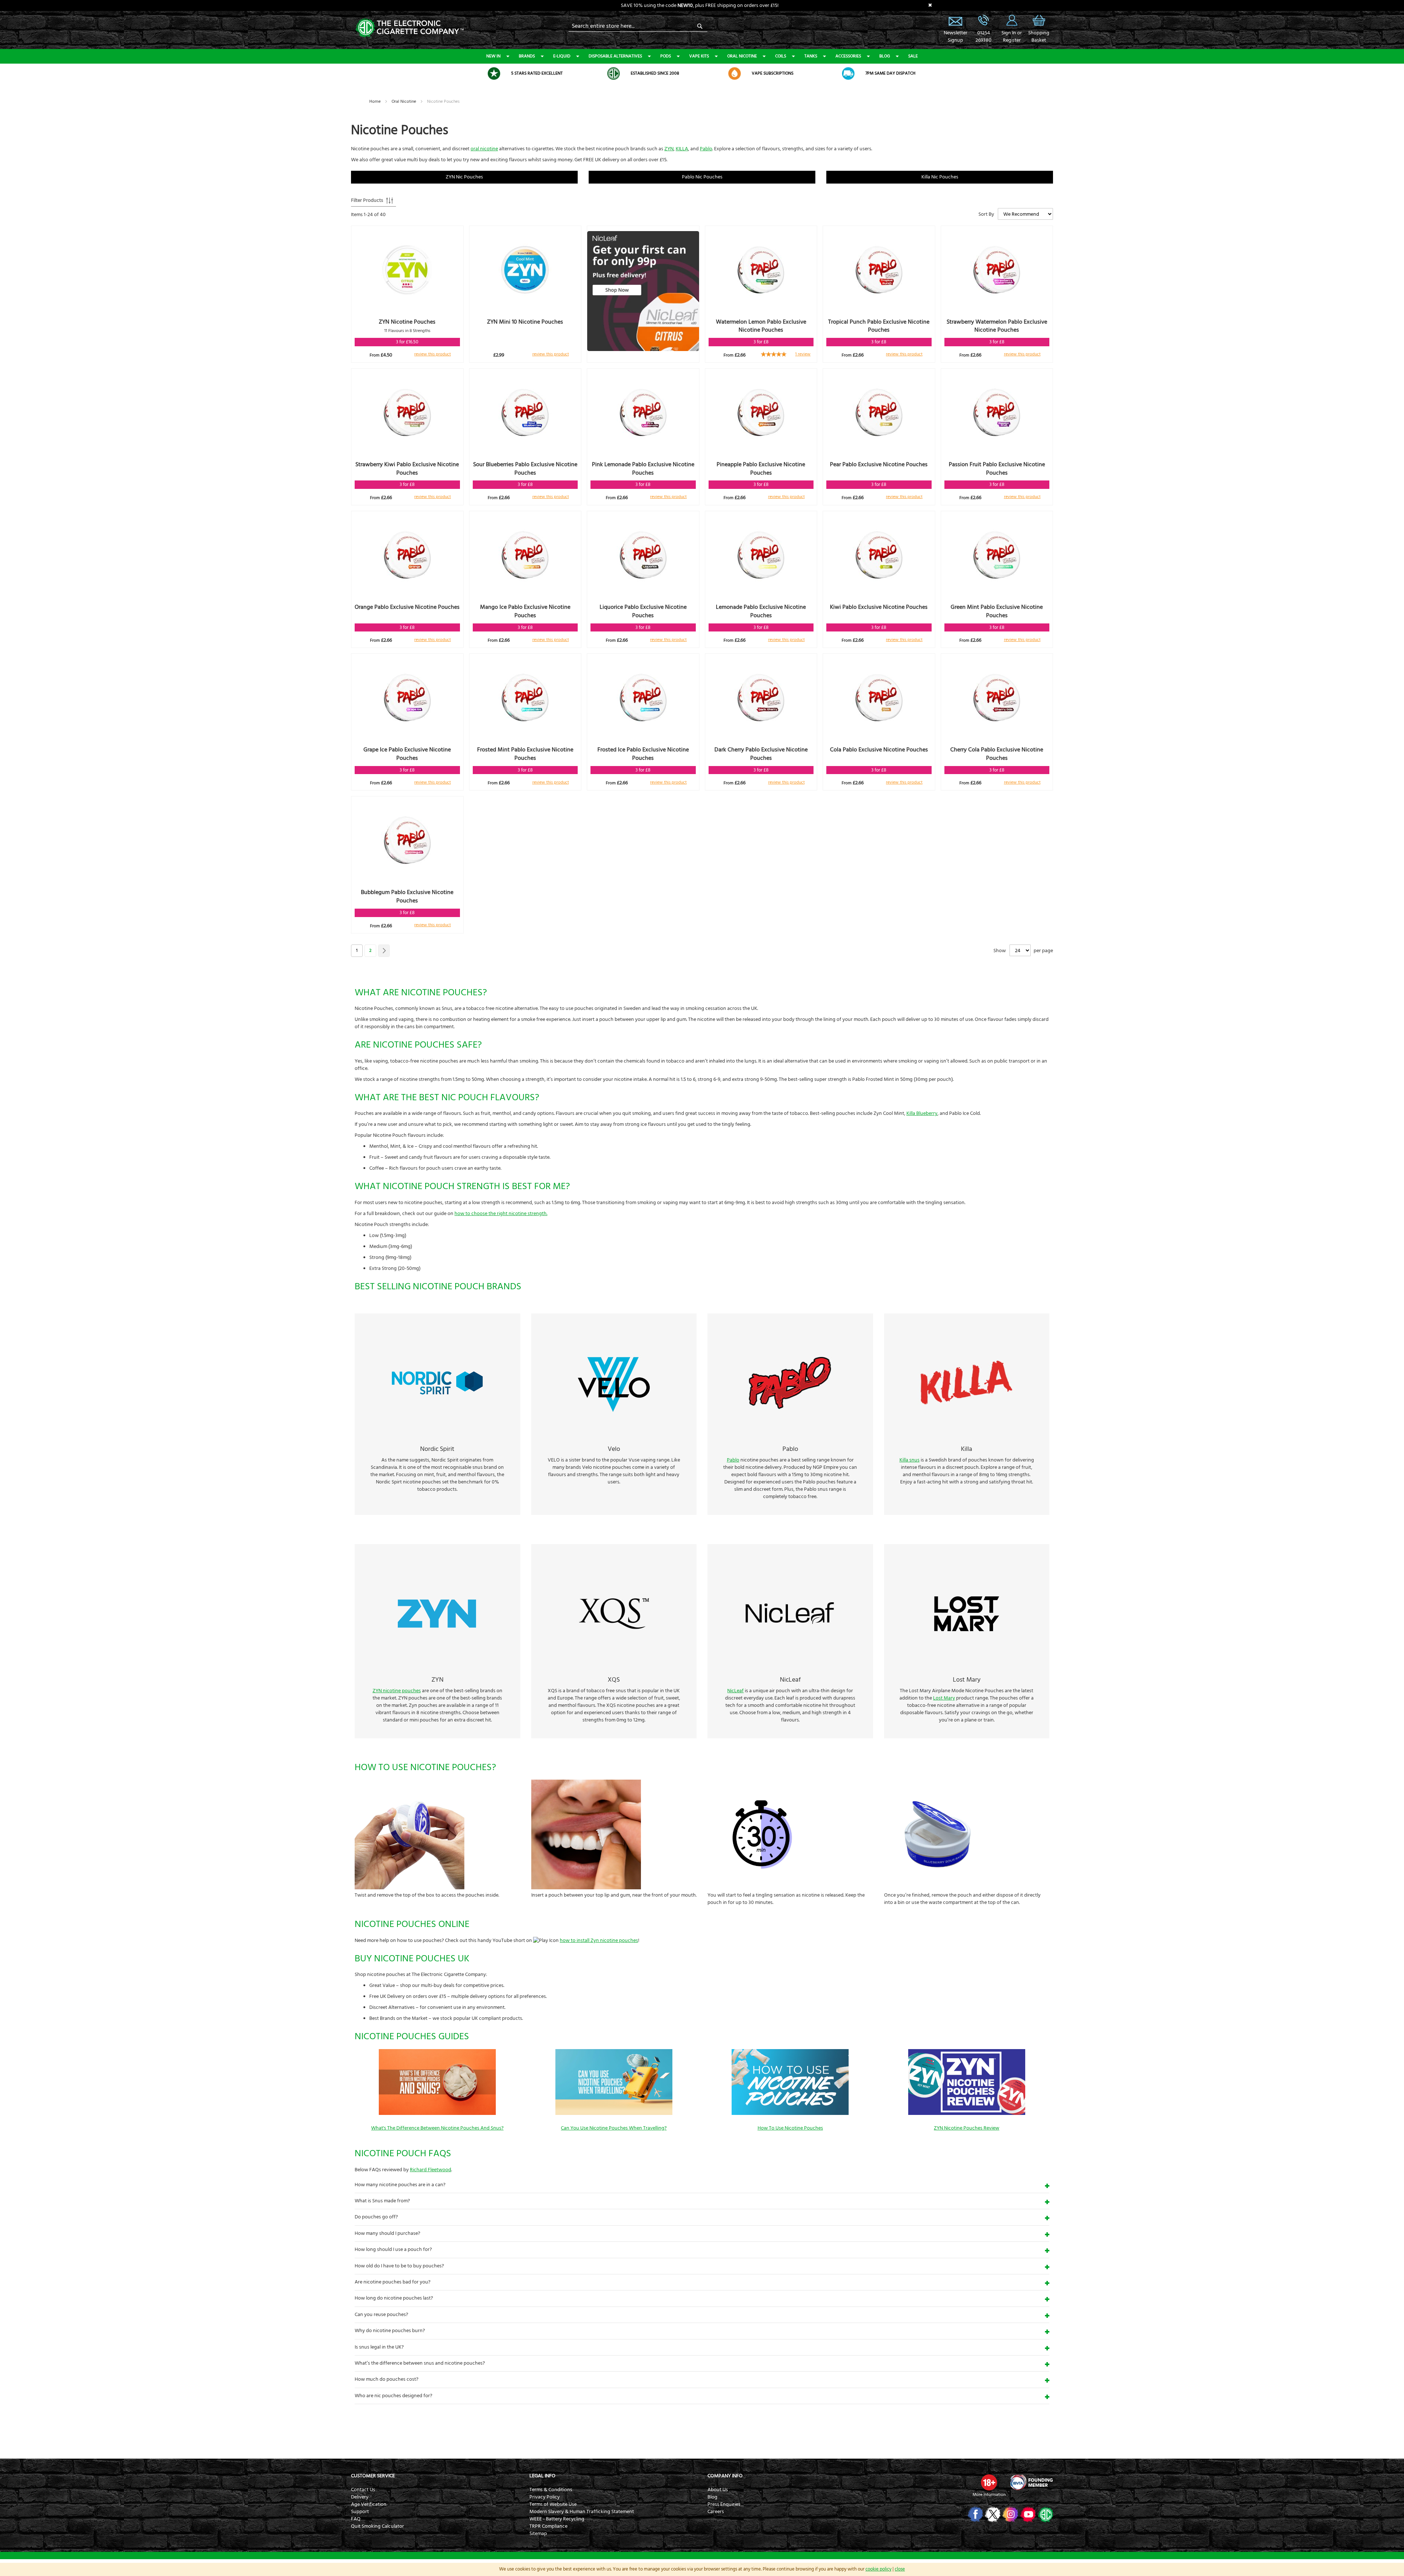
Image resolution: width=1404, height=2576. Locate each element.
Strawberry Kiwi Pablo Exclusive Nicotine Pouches (407, 469)
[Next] (384, 951)
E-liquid (562, 56)
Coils (781, 56)
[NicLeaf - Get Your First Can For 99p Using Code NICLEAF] (643, 292)
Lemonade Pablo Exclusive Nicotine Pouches (761, 611)
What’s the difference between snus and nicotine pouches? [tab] (420, 2363)
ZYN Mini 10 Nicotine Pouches (525, 322)
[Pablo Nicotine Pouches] (790, 1436)
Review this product (433, 354)
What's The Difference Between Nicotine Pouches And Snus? (437, 2128)
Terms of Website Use (553, 2504)
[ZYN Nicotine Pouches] (437, 1667)
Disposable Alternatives (615, 56)
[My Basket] (1039, 26)
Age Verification (369, 2504)
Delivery (360, 2497)
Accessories (848, 56)
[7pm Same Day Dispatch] (848, 73)
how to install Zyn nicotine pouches (599, 1941)
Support (360, 2512)
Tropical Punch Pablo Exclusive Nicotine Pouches (879, 326)
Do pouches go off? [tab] (376, 2217)
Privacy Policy (545, 2497)
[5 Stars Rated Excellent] (494, 73)
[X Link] (992, 2514)
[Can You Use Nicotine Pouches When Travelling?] (614, 2113)
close (900, 2569)
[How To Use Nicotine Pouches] (790, 2113)
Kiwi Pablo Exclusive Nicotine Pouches (879, 607)
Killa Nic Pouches (940, 177)
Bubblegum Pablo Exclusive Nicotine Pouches (407, 896)
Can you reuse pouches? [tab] (381, 2315)
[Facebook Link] (975, 2514)
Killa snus (909, 1460)
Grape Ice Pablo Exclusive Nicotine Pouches (407, 754)
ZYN (669, 149)
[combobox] (638, 26)
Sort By (986, 214)
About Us (718, 2490)
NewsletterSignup (955, 37)
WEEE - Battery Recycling (557, 2519)
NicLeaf (735, 1691)
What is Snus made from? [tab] (382, 2201)
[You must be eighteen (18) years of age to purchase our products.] (989, 2482)
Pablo (706, 149)
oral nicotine (484, 149)
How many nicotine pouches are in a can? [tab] (400, 2185)
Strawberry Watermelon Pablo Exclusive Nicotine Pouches (997, 326)
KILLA (682, 149)
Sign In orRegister (1012, 20)
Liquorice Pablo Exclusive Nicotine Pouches (643, 611)
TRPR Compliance (548, 2526)
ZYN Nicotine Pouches (407, 322)
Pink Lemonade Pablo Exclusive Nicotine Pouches (643, 469)
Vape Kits (699, 56)
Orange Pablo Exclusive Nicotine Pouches (407, 607)
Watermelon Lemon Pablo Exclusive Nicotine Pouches (761, 326)
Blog (885, 56)
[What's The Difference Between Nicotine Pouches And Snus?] (437, 2113)
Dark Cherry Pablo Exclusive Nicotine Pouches (761, 754)
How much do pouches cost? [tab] (386, 2379)
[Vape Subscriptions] (735, 73)
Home (375, 101)
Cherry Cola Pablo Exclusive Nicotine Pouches (997, 754)
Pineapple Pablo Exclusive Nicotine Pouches (761, 469)
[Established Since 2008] (614, 73)
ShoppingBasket (1039, 37)
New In (493, 56)
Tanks (811, 56)
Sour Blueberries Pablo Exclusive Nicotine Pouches (525, 469)
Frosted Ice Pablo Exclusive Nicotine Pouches (643, 754)
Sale (913, 56)
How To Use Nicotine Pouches (790, 2128)
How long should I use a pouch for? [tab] (393, 2249)
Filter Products (367, 200)
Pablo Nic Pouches (702, 177)
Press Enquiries (724, 2504)
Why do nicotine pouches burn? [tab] (390, 2331)
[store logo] (409, 27)
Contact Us (363, 2490)
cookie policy (878, 2569)
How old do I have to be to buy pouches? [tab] (399, 2266)
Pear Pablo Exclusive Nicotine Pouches (879, 464)
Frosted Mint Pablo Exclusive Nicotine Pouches (525, 754)
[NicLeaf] (790, 1667)
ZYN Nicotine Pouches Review (967, 2128)
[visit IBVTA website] (1031, 2482)
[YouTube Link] (1027, 2514)
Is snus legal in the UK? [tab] (379, 2347)
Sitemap (538, 2534)
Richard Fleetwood (431, 2170)
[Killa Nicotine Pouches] (967, 1436)
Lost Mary (944, 1698)
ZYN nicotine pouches (397, 1691)
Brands (527, 56)
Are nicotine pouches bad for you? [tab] (392, 2282)
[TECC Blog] (1045, 2514)
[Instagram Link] (1010, 2514)
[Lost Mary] (967, 1667)
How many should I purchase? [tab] (387, 2233)
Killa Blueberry (922, 1113)
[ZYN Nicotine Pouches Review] (967, 2113)
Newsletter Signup (955, 20)
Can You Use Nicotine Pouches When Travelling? (614, 2128)
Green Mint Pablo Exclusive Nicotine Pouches (997, 611)
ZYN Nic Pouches (464, 177)
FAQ (356, 2519)
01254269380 (984, 37)
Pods (666, 56)
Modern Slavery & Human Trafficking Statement (582, 2512)
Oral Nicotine (742, 56)
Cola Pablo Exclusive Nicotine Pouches (879, 750)
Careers (716, 2512)
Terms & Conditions (551, 2490)
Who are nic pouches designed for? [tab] (393, 2396)
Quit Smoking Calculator (378, 2526)
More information (989, 2495)
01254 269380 (984, 20)
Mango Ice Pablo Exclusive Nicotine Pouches (525, 611)
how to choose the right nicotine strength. (501, 1214)
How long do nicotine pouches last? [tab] (394, 2298)
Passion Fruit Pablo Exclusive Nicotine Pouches (997, 469)
